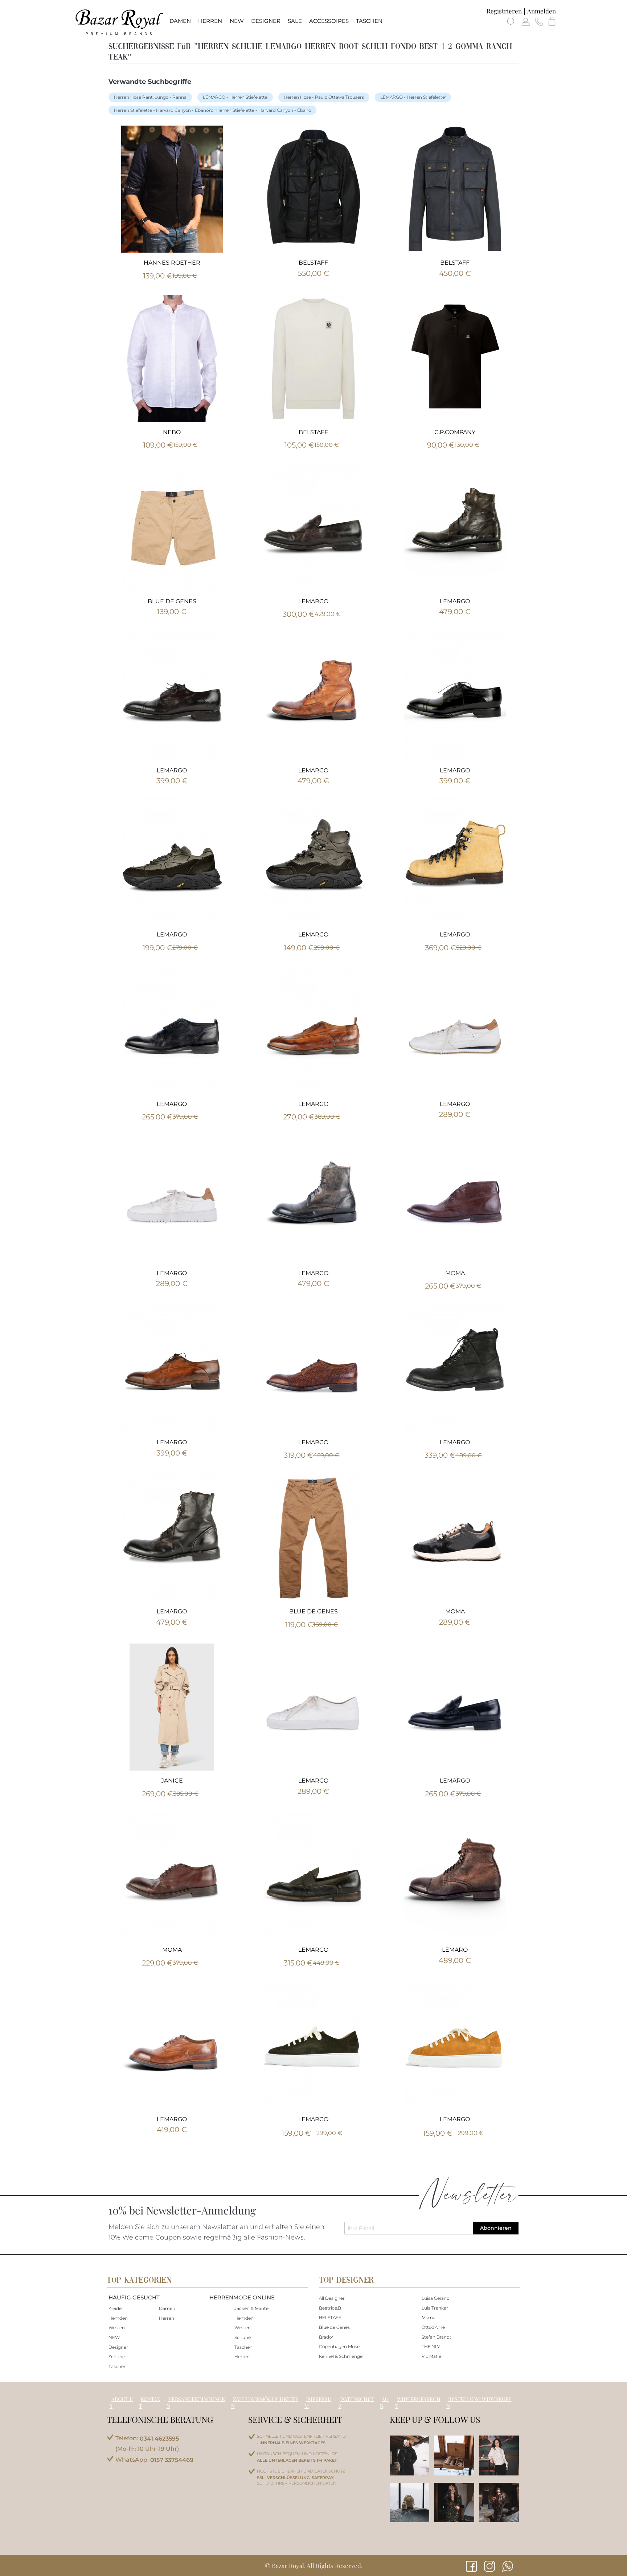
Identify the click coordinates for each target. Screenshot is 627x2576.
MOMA (455, 1273)
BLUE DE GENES (172, 601)
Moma (429, 2317)
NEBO (172, 432)
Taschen (118, 2366)
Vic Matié (431, 2356)
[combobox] (314, 45)
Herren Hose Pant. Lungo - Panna (150, 97)
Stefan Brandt (437, 2337)
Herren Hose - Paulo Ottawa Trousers (324, 97)
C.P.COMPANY (455, 432)
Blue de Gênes (334, 2327)
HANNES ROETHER (172, 263)
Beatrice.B (330, 2308)
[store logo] (119, 22)
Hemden (118, 2318)
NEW (114, 2337)
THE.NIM (431, 2346)
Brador (326, 2337)
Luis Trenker (435, 2308)
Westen (117, 2328)
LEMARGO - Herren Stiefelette (235, 97)
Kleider (116, 2308)
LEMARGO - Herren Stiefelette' (413, 97)
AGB (384, 2403)
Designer (118, 2347)
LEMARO (455, 1950)
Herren (167, 2318)
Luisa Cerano (435, 2298)
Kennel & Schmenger (342, 2356)
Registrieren (504, 11)
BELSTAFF (313, 263)
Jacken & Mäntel (252, 2308)
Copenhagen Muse (339, 2346)
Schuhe (117, 2357)
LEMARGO (313, 601)
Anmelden (542, 11)
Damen (167, 2308)
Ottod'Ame (433, 2327)
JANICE (172, 1781)
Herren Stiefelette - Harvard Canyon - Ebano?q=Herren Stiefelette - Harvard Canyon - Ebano (212, 110)
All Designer (332, 2298)
